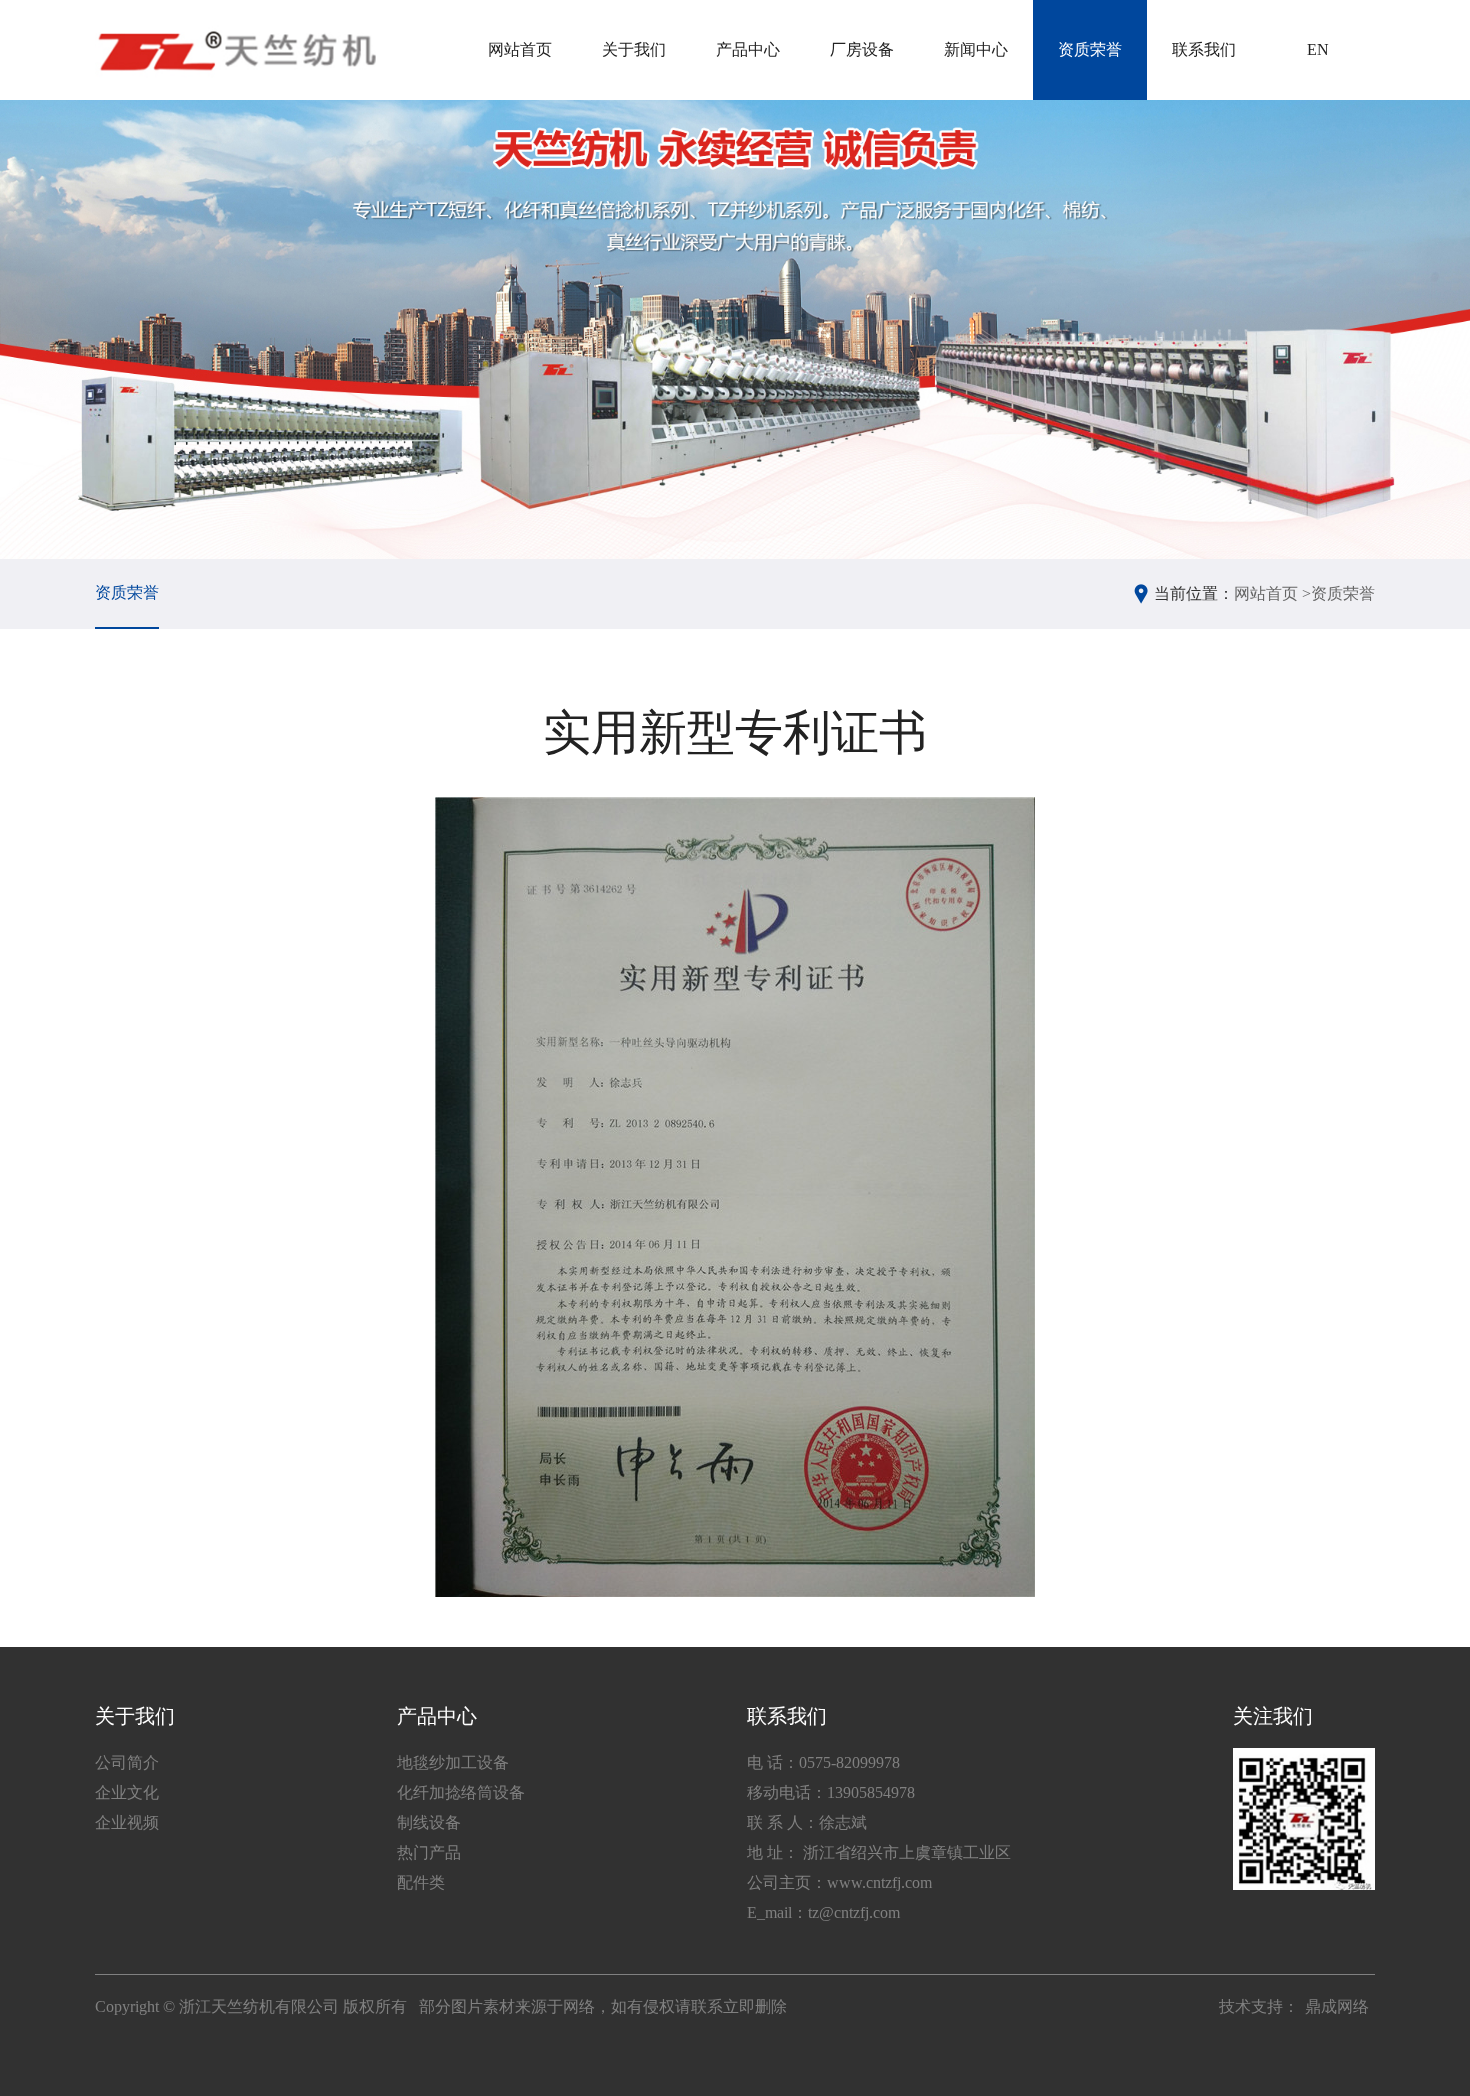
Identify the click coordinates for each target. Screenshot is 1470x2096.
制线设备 (429, 1822)
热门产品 (429, 1852)
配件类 (421, 1882)
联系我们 (1204, 49)
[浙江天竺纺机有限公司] (235, 50)
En (1318, 49)
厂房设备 (862, 49)
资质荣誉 (1090, 49)
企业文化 (127, 1792)
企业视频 (127, 1822)
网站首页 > (1272, 593)
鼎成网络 (1337, 2006)
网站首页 (520, 49)
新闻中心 (976, 49)
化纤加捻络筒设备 (461, 1792)
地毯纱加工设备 (453, 1762)
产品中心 (748, 49)
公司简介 (127, 1762)
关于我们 (634, 49)
